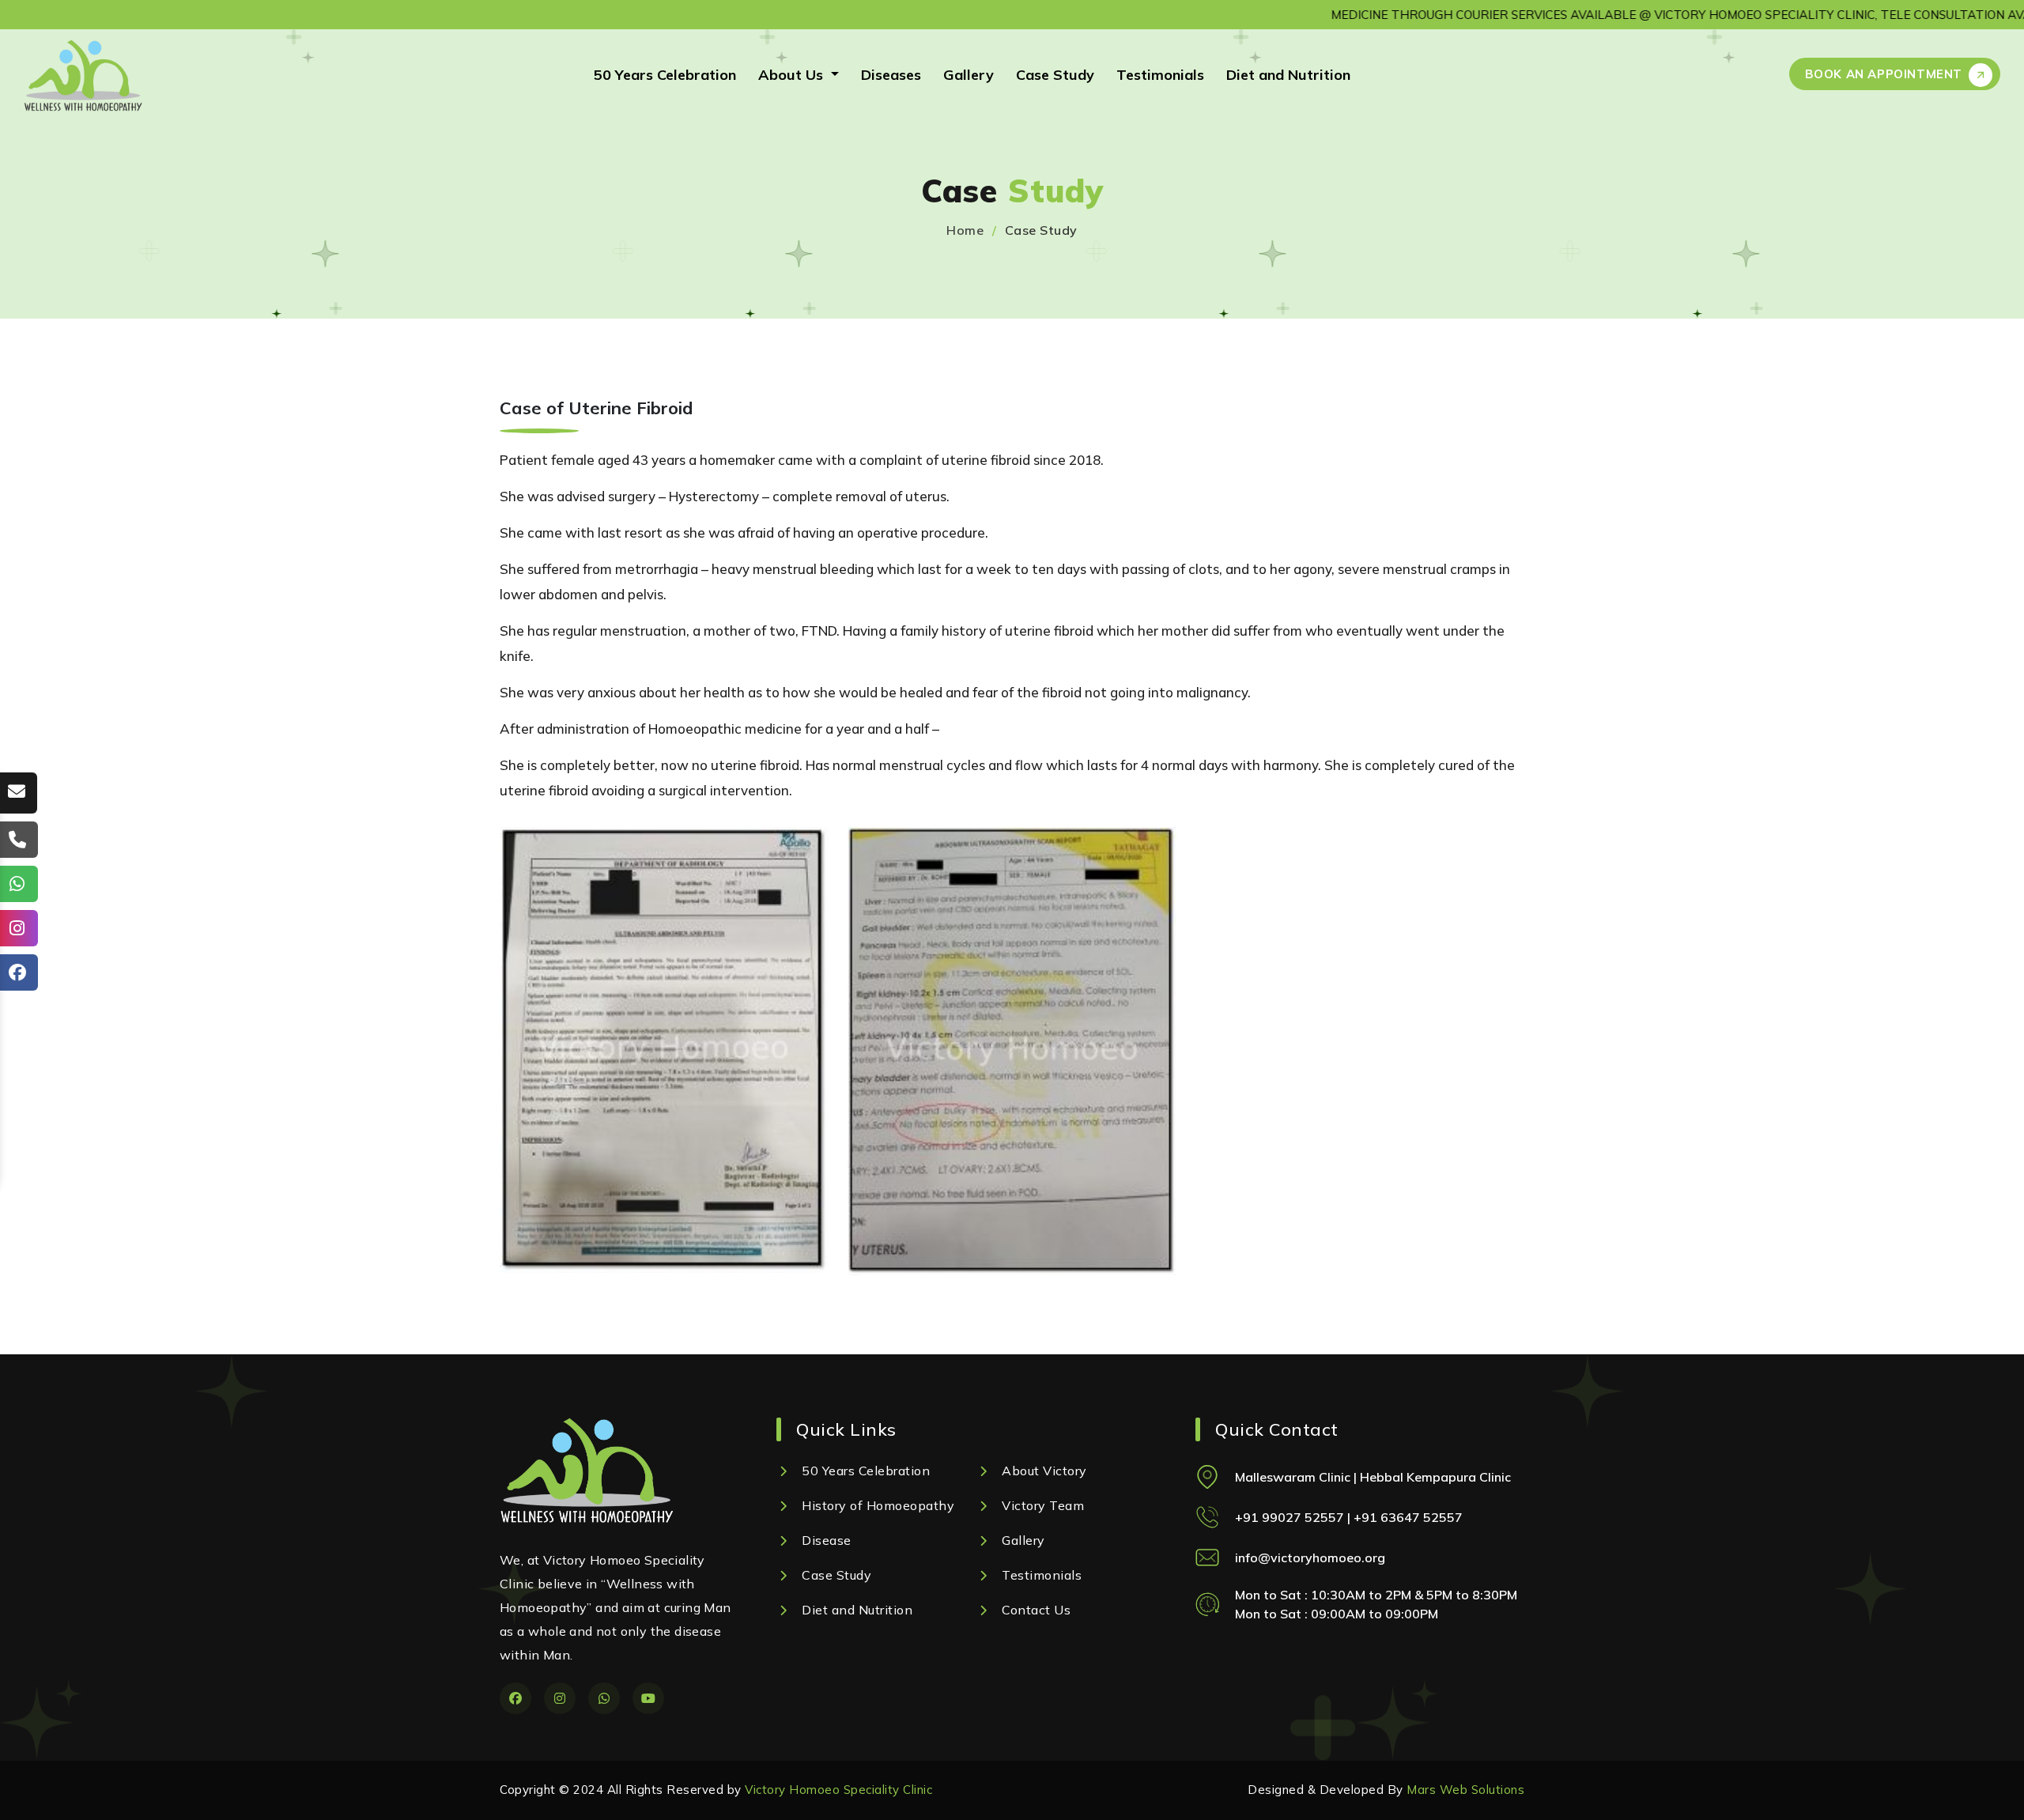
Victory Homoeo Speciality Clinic (838, 1790)
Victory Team (1043, 1505)
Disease (827, 1540)
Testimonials (1160, 75)
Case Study (1055, 75)
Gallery (969, 75)
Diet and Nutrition (1288, 75)
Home (965, 230)
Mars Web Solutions (1465, 1790)
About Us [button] (793, 75)
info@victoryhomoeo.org (1310, 1557)
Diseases (891, 75)
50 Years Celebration (665, 75)
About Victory (1044, 1471)
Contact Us (1036, 1610)
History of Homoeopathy (878, 1505)
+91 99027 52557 (1291, 1516)
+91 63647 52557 (1408, 1516)
